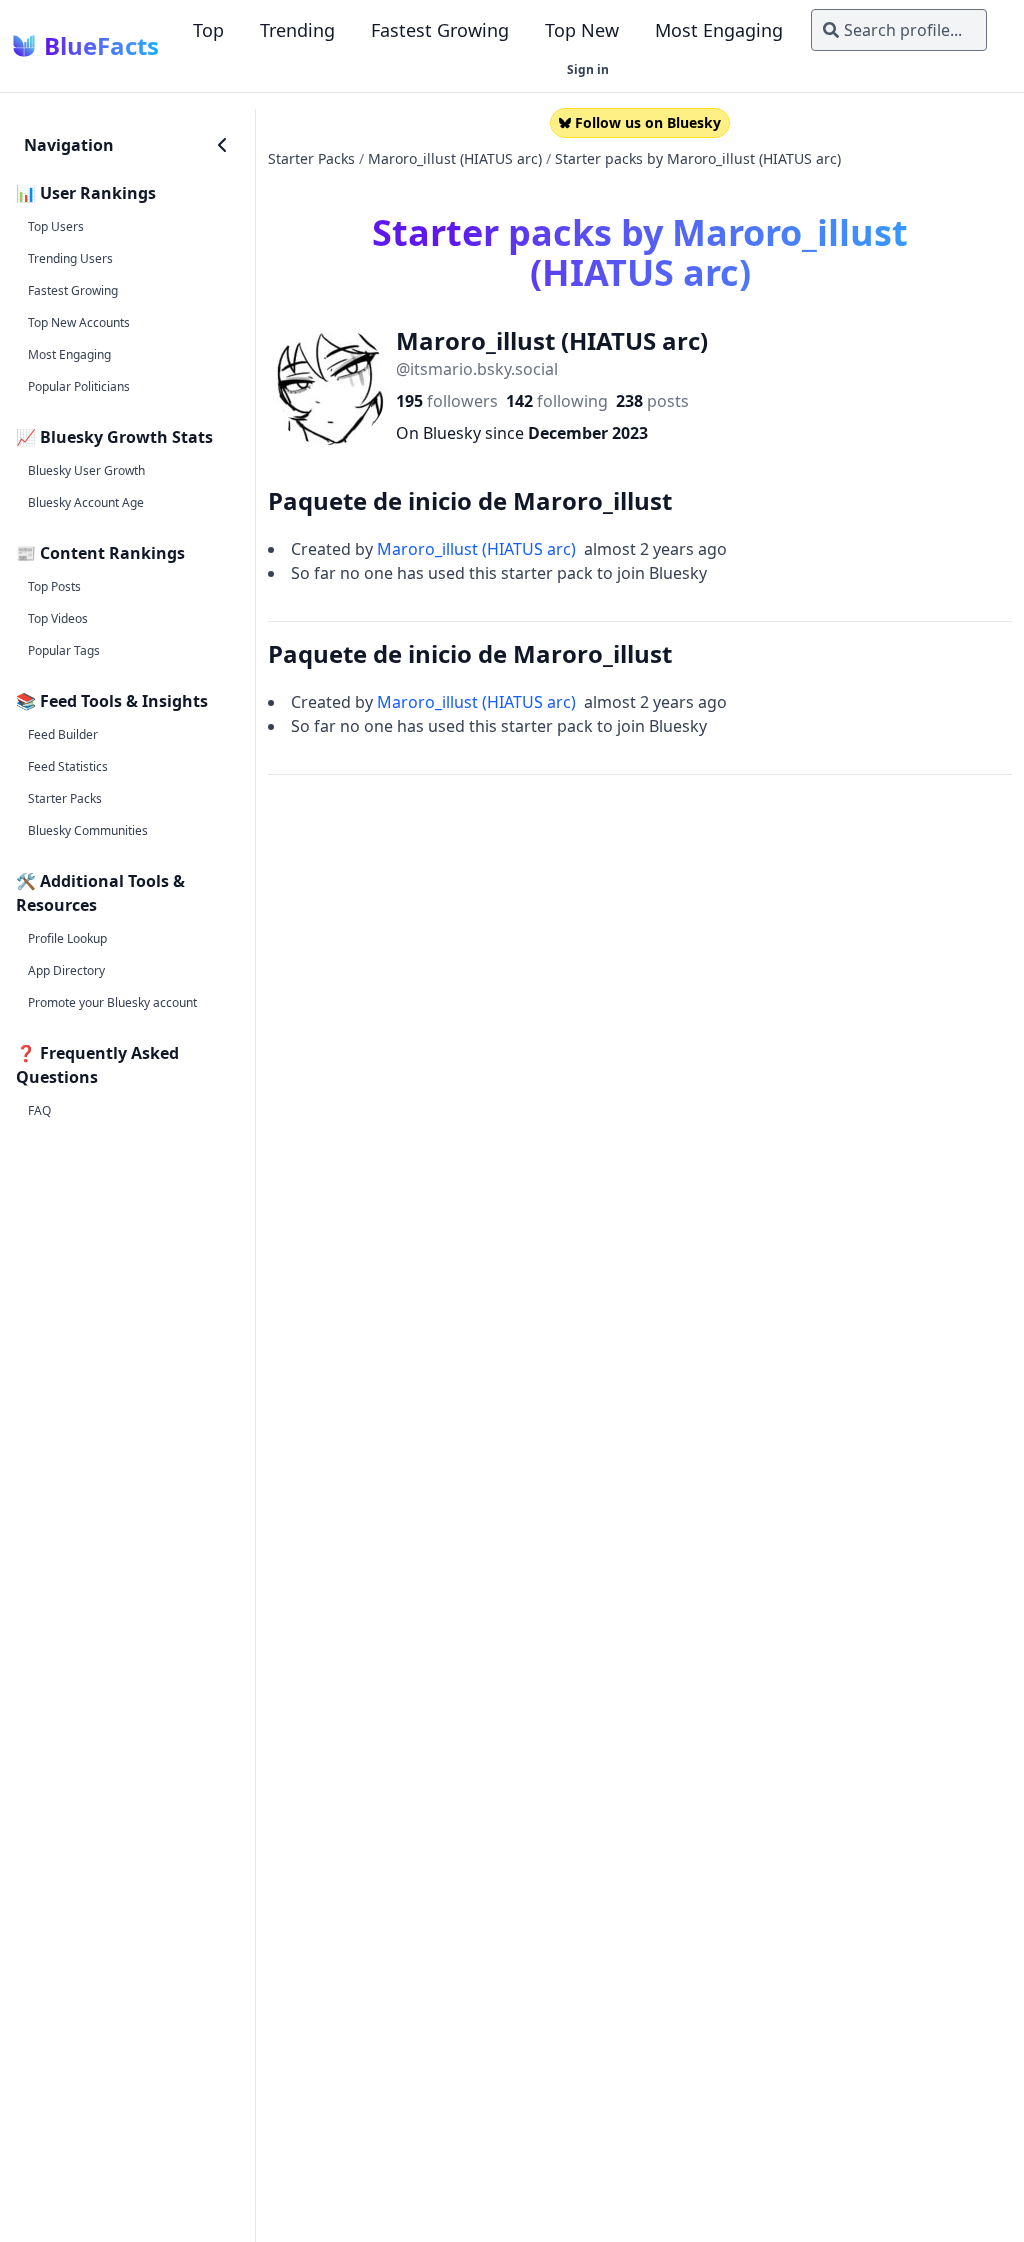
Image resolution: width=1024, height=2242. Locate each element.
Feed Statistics (68, 766)
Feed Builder (63, 734)
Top (208, 30)
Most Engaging (719, 30)
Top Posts (54, 586)
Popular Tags (64, 650)
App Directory (66, 970)
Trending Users (70, 258)
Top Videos (58, 618)
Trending (297, 30)
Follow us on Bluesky (648, 122)
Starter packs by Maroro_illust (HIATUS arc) (698, 158)
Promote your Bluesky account (112, 1002)
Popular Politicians (79, 386)
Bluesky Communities (88, 830)
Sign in (588, 69)
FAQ (39, 1110)
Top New (582, 30)
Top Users (56, 226)
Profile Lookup (67, 938)
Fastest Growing (440, 30)
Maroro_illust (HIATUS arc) (455, 158)
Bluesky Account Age (86, 502)
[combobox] (899, 30)
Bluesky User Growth (86, 470)
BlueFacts (101, 46)
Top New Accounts (79, 322)
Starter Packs (65, 798)
